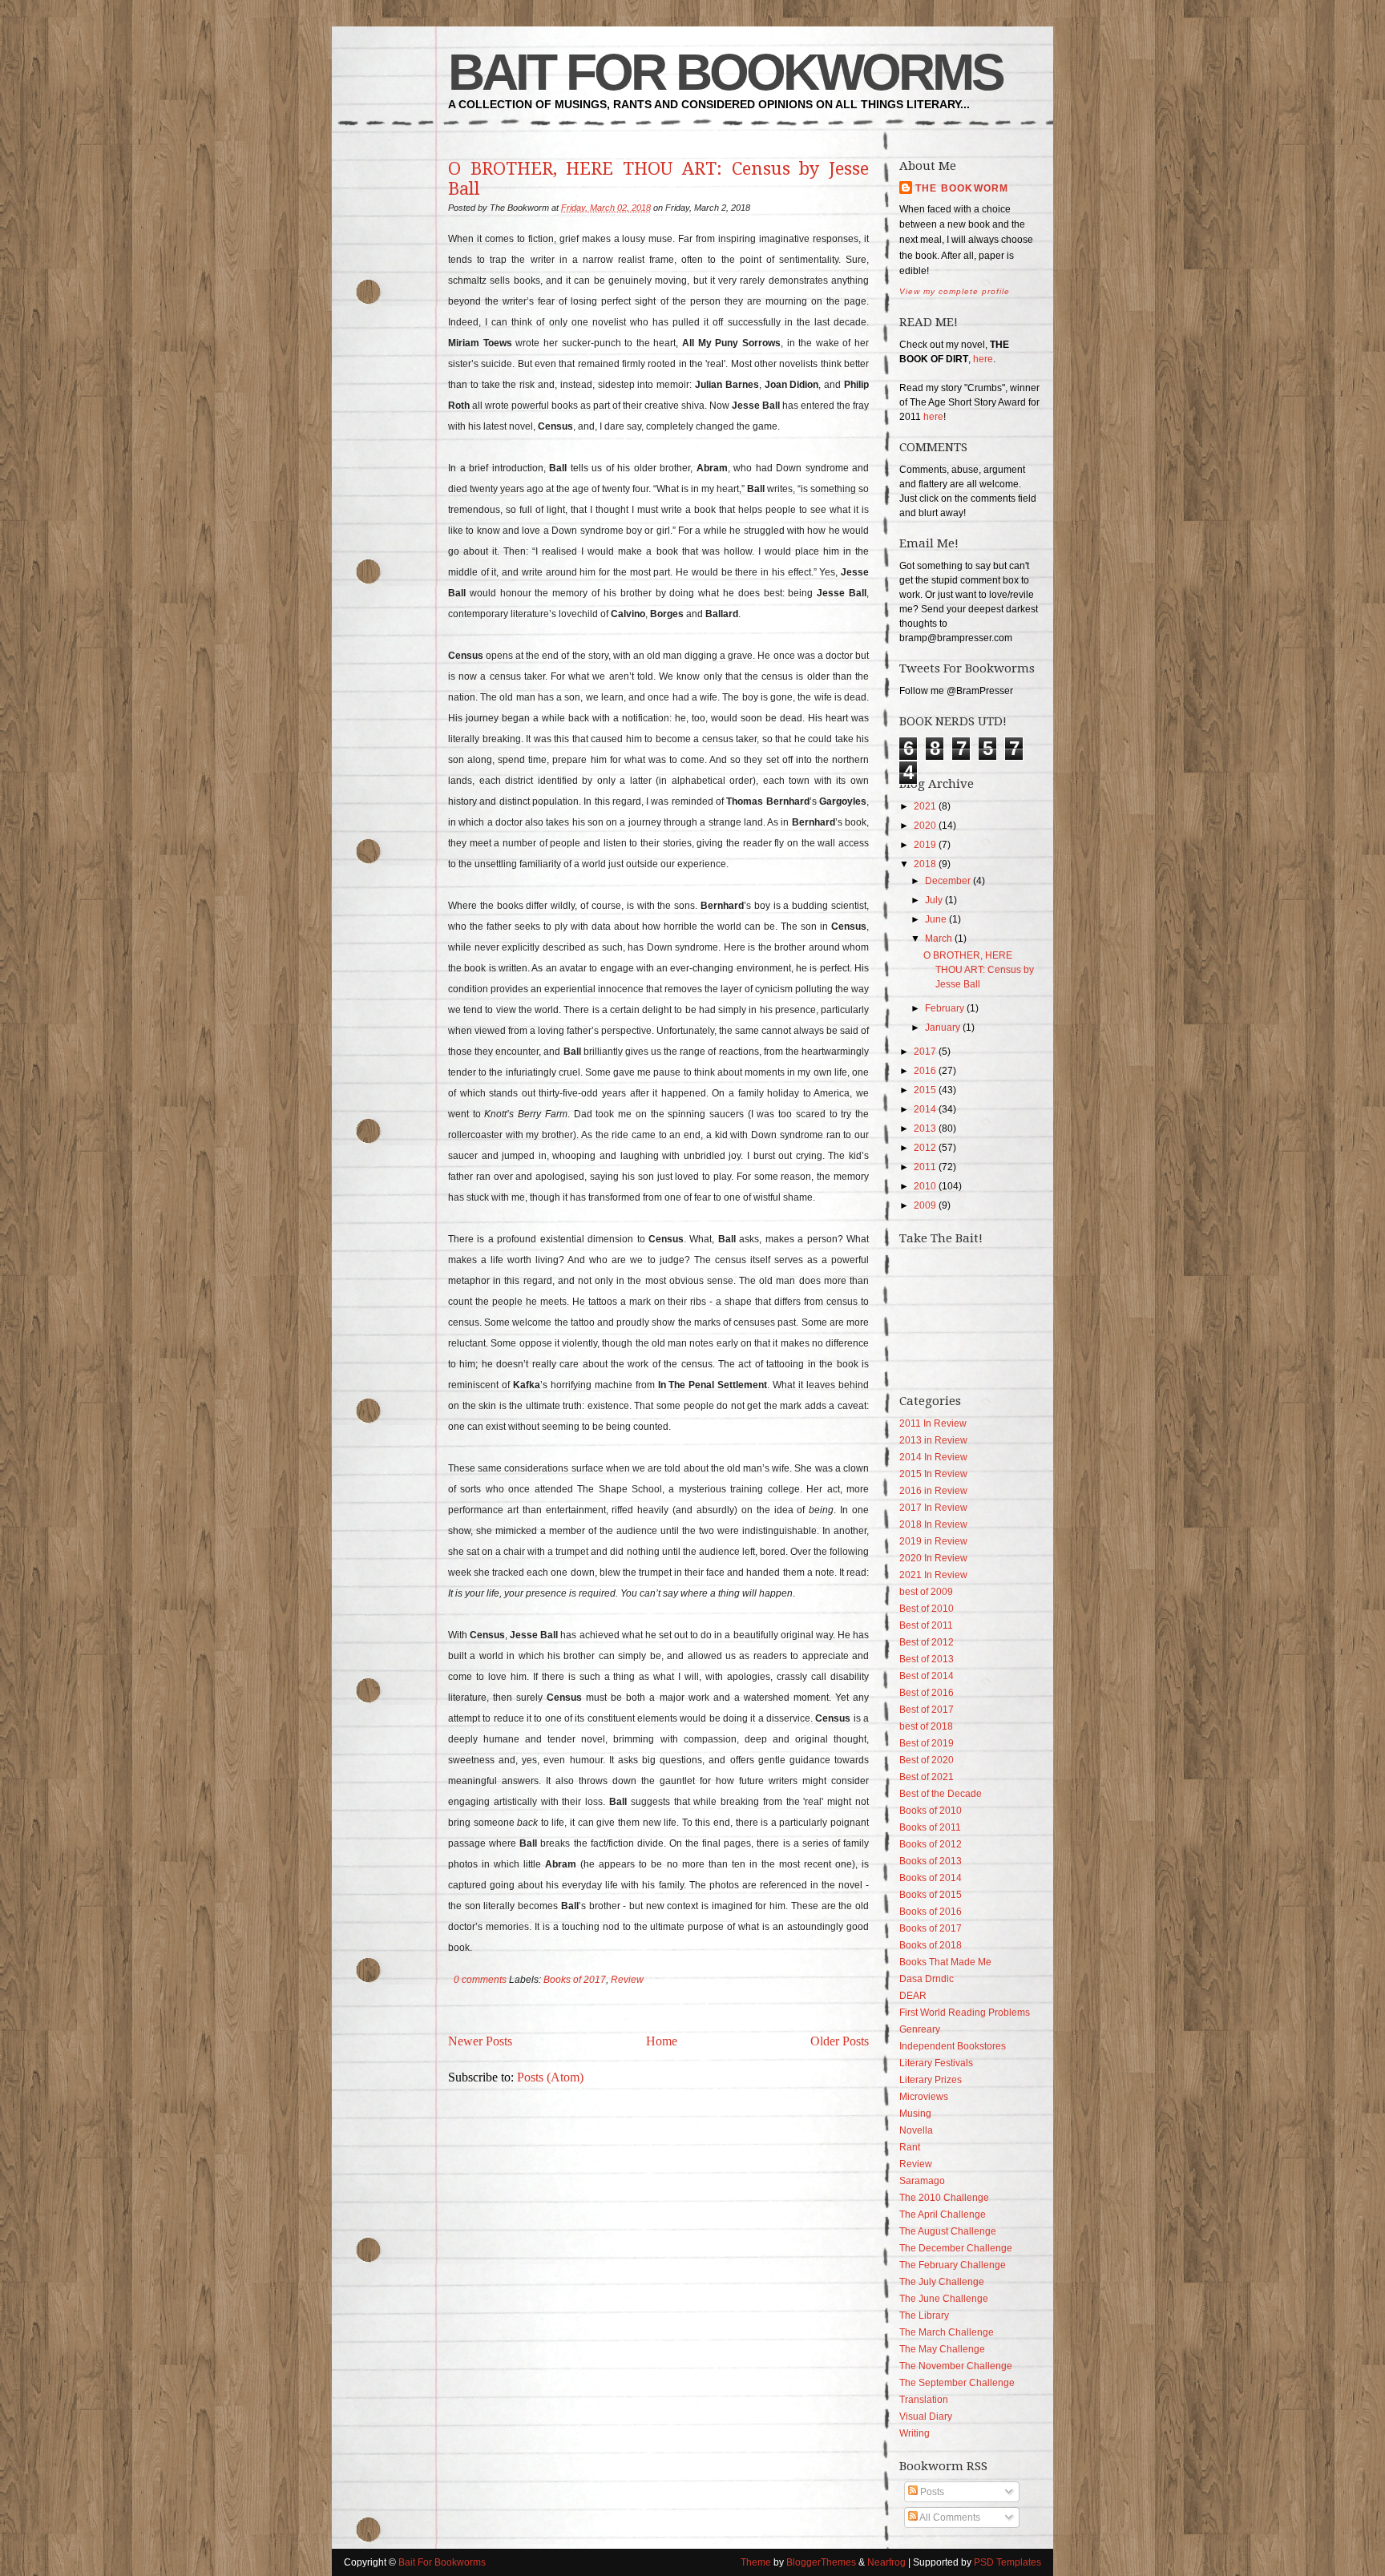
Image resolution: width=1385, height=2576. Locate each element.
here (983, 359)
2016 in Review (933, 1491)
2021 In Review (933, 1575)
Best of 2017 (927, 1710)
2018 (925, 864)
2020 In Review (933, 1558)
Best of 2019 (927, 1743)
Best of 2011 (926, 1625)
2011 (925, 1167)
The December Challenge (956, 2248)
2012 (925, 1148)
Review (627, 1980)
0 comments (480, 1980)
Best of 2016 (927, 1693)
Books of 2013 (931, 1861)
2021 (925, 806)
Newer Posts (480, 2041)
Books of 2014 (931, 1878)
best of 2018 (926, 1726)
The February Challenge (953, 2265)
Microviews (924, 2097)
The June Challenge (944, 2299)
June (936, 919)
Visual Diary (926, 2417)
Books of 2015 (931, 1895)
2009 (925, 1205)
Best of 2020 (927, 1760)
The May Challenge (942, 2349)
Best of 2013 (927, 1659)
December (948, 881)
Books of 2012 (931, 1844)
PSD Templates (1007, 2562)
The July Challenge (942, 2282)
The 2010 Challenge (944, 2198)
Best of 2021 (927, 1777)
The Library (924, 2316)
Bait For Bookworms (725, 72)
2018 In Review (933, 1524)
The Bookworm (962, 188)
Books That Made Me (945, 1962)
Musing (915, 2114)
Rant (910, 2147)
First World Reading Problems (965, 2013)
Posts (931, 2492)
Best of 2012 (927, 1642)
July (934, 900)
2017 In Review (933, 1508)
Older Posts (840, 2041)
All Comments (949, 2517)
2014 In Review (933, 1457)
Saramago (922, 2181)
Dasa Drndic (927, 1979)
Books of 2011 (930, 1827)
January (943, 1028)
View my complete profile (955, 291)
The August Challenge (948, 2231)
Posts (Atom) (550, 2077)
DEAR (913, 1996)
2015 (925, 1090)
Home (662, 2041)
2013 (925, 1129)
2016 (925, 1071)
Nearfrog (886, 2562)
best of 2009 (926, 1592)
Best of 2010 (927, 1609)
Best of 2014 (927, 1676)
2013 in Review (933, 1440)
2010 (925, 1186)
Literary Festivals (936, 2063)
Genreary (920, 2029)
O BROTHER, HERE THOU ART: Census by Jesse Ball (658, 179)
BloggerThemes (821, 2562)
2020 (925, 826)
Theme (756, 2562)
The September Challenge (957, 2383)
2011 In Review (933, 1423)
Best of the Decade (941, 1794)
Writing (915, 2433)
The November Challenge (956, 2366)
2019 (925, 845)
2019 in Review (933, 1541)
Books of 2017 (575, 1980)
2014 (925, 1109)
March (939, 939)
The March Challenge (947, 2332)
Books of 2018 (931, 1945)
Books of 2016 (931, 1912)
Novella (916, 2130)
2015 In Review (933, 1474)
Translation (924, 2400)
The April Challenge (943, 2215)
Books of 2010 (931, 1811)
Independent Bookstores (953, 2046)
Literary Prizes (931, 2080)
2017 (925, 1052)
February (945, 1008)
